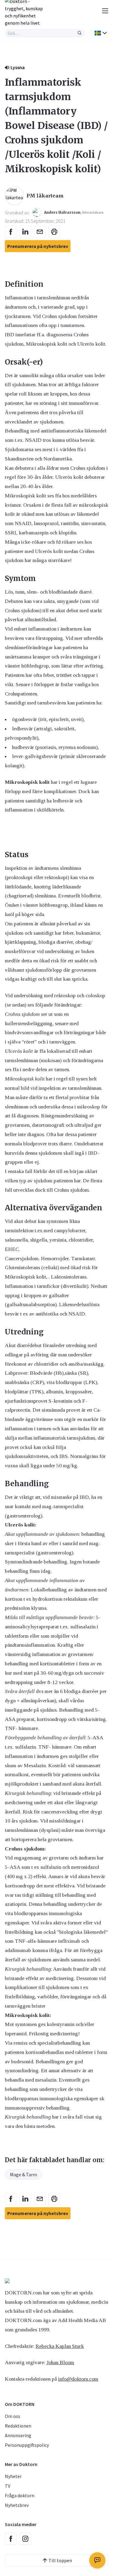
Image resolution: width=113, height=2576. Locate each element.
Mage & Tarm (24, 2174)
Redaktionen (18, 2426)
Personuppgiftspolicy (27, 2445)
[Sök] (80, 33)
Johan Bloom (60, 2362)
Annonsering (18, 2435)
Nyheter (13, 2476)
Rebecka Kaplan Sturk (60, 2346)
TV (8, 2486)
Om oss (13, 2416)
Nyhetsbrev (17, 2505)
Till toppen (60, 2560)
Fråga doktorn (20, 2495)
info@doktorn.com (78, 2379)
